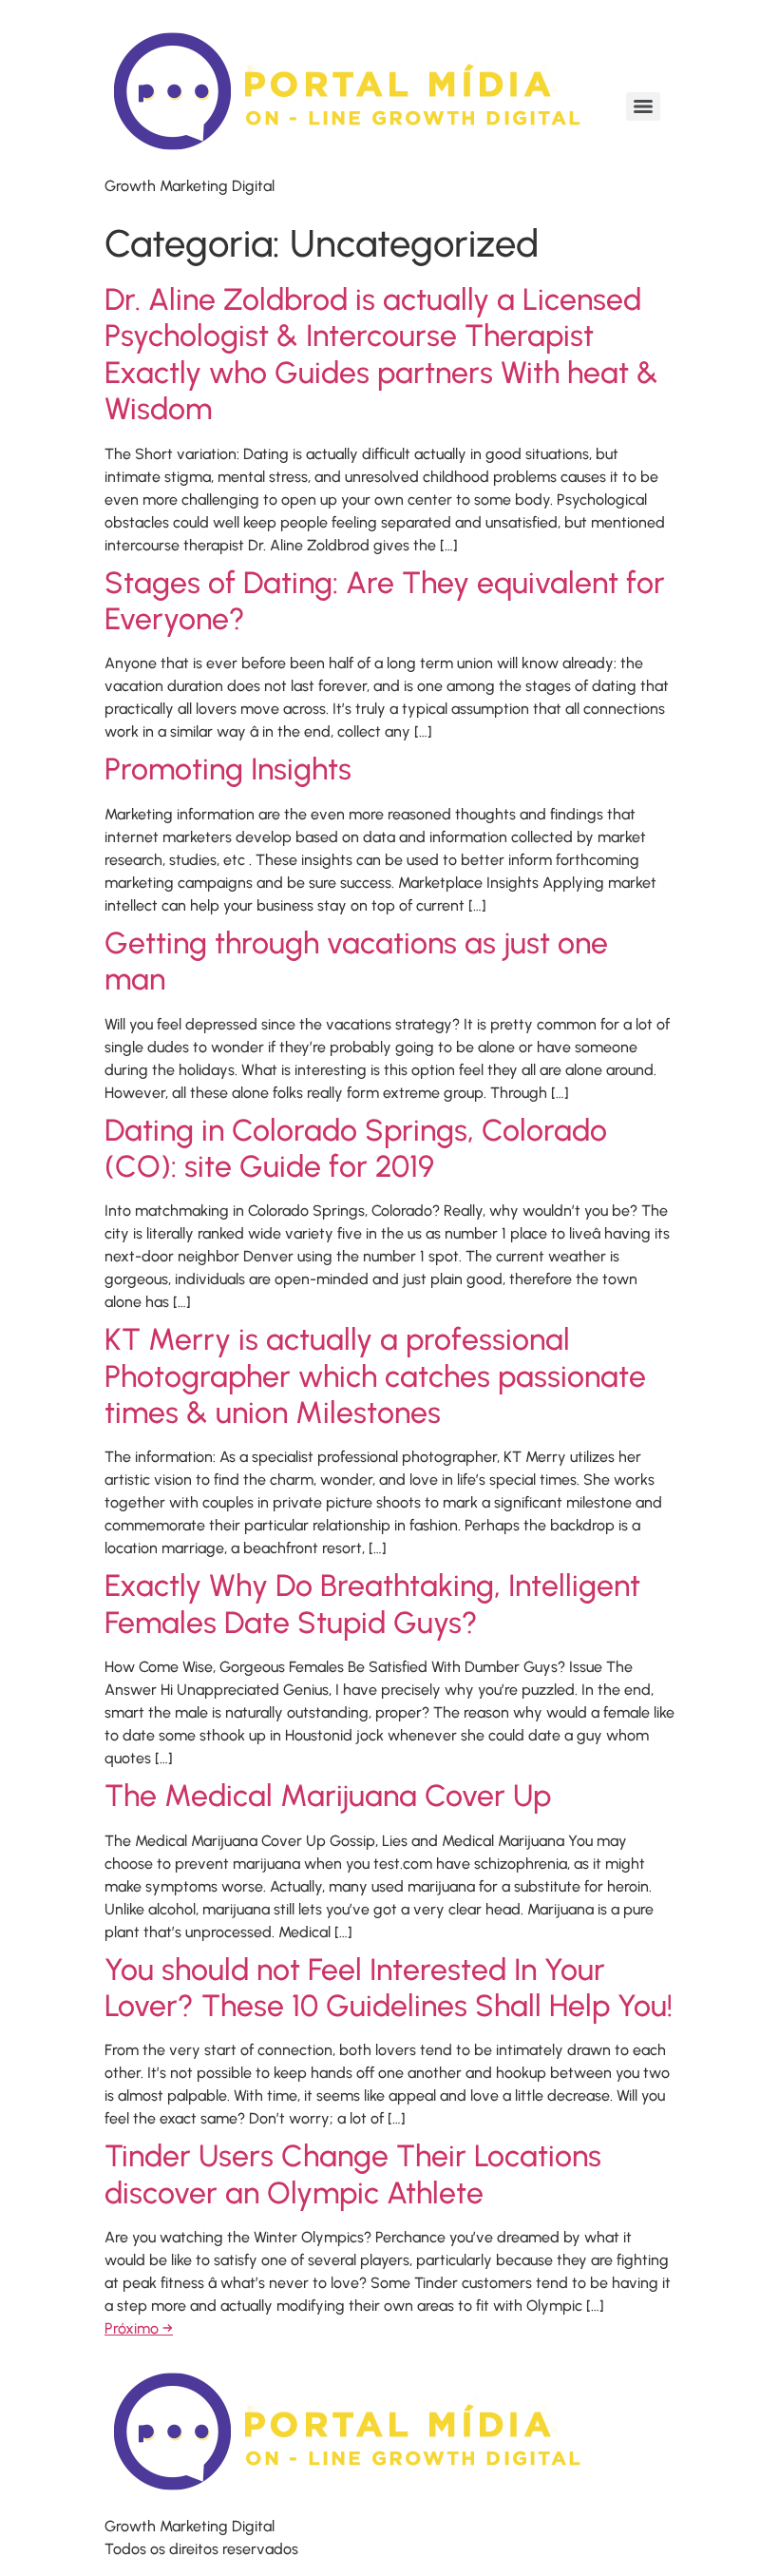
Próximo (139, 2328)
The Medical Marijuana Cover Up (328, 1796)
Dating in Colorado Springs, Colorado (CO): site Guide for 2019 (356, 1148)
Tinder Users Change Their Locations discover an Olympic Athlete (353, 2174)
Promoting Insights (228, 769)
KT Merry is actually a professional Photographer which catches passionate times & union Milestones (375, 1376)
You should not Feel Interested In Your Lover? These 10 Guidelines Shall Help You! (389, 1988)
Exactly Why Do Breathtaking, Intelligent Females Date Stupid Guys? (372, 1604)
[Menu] (643, 106)
